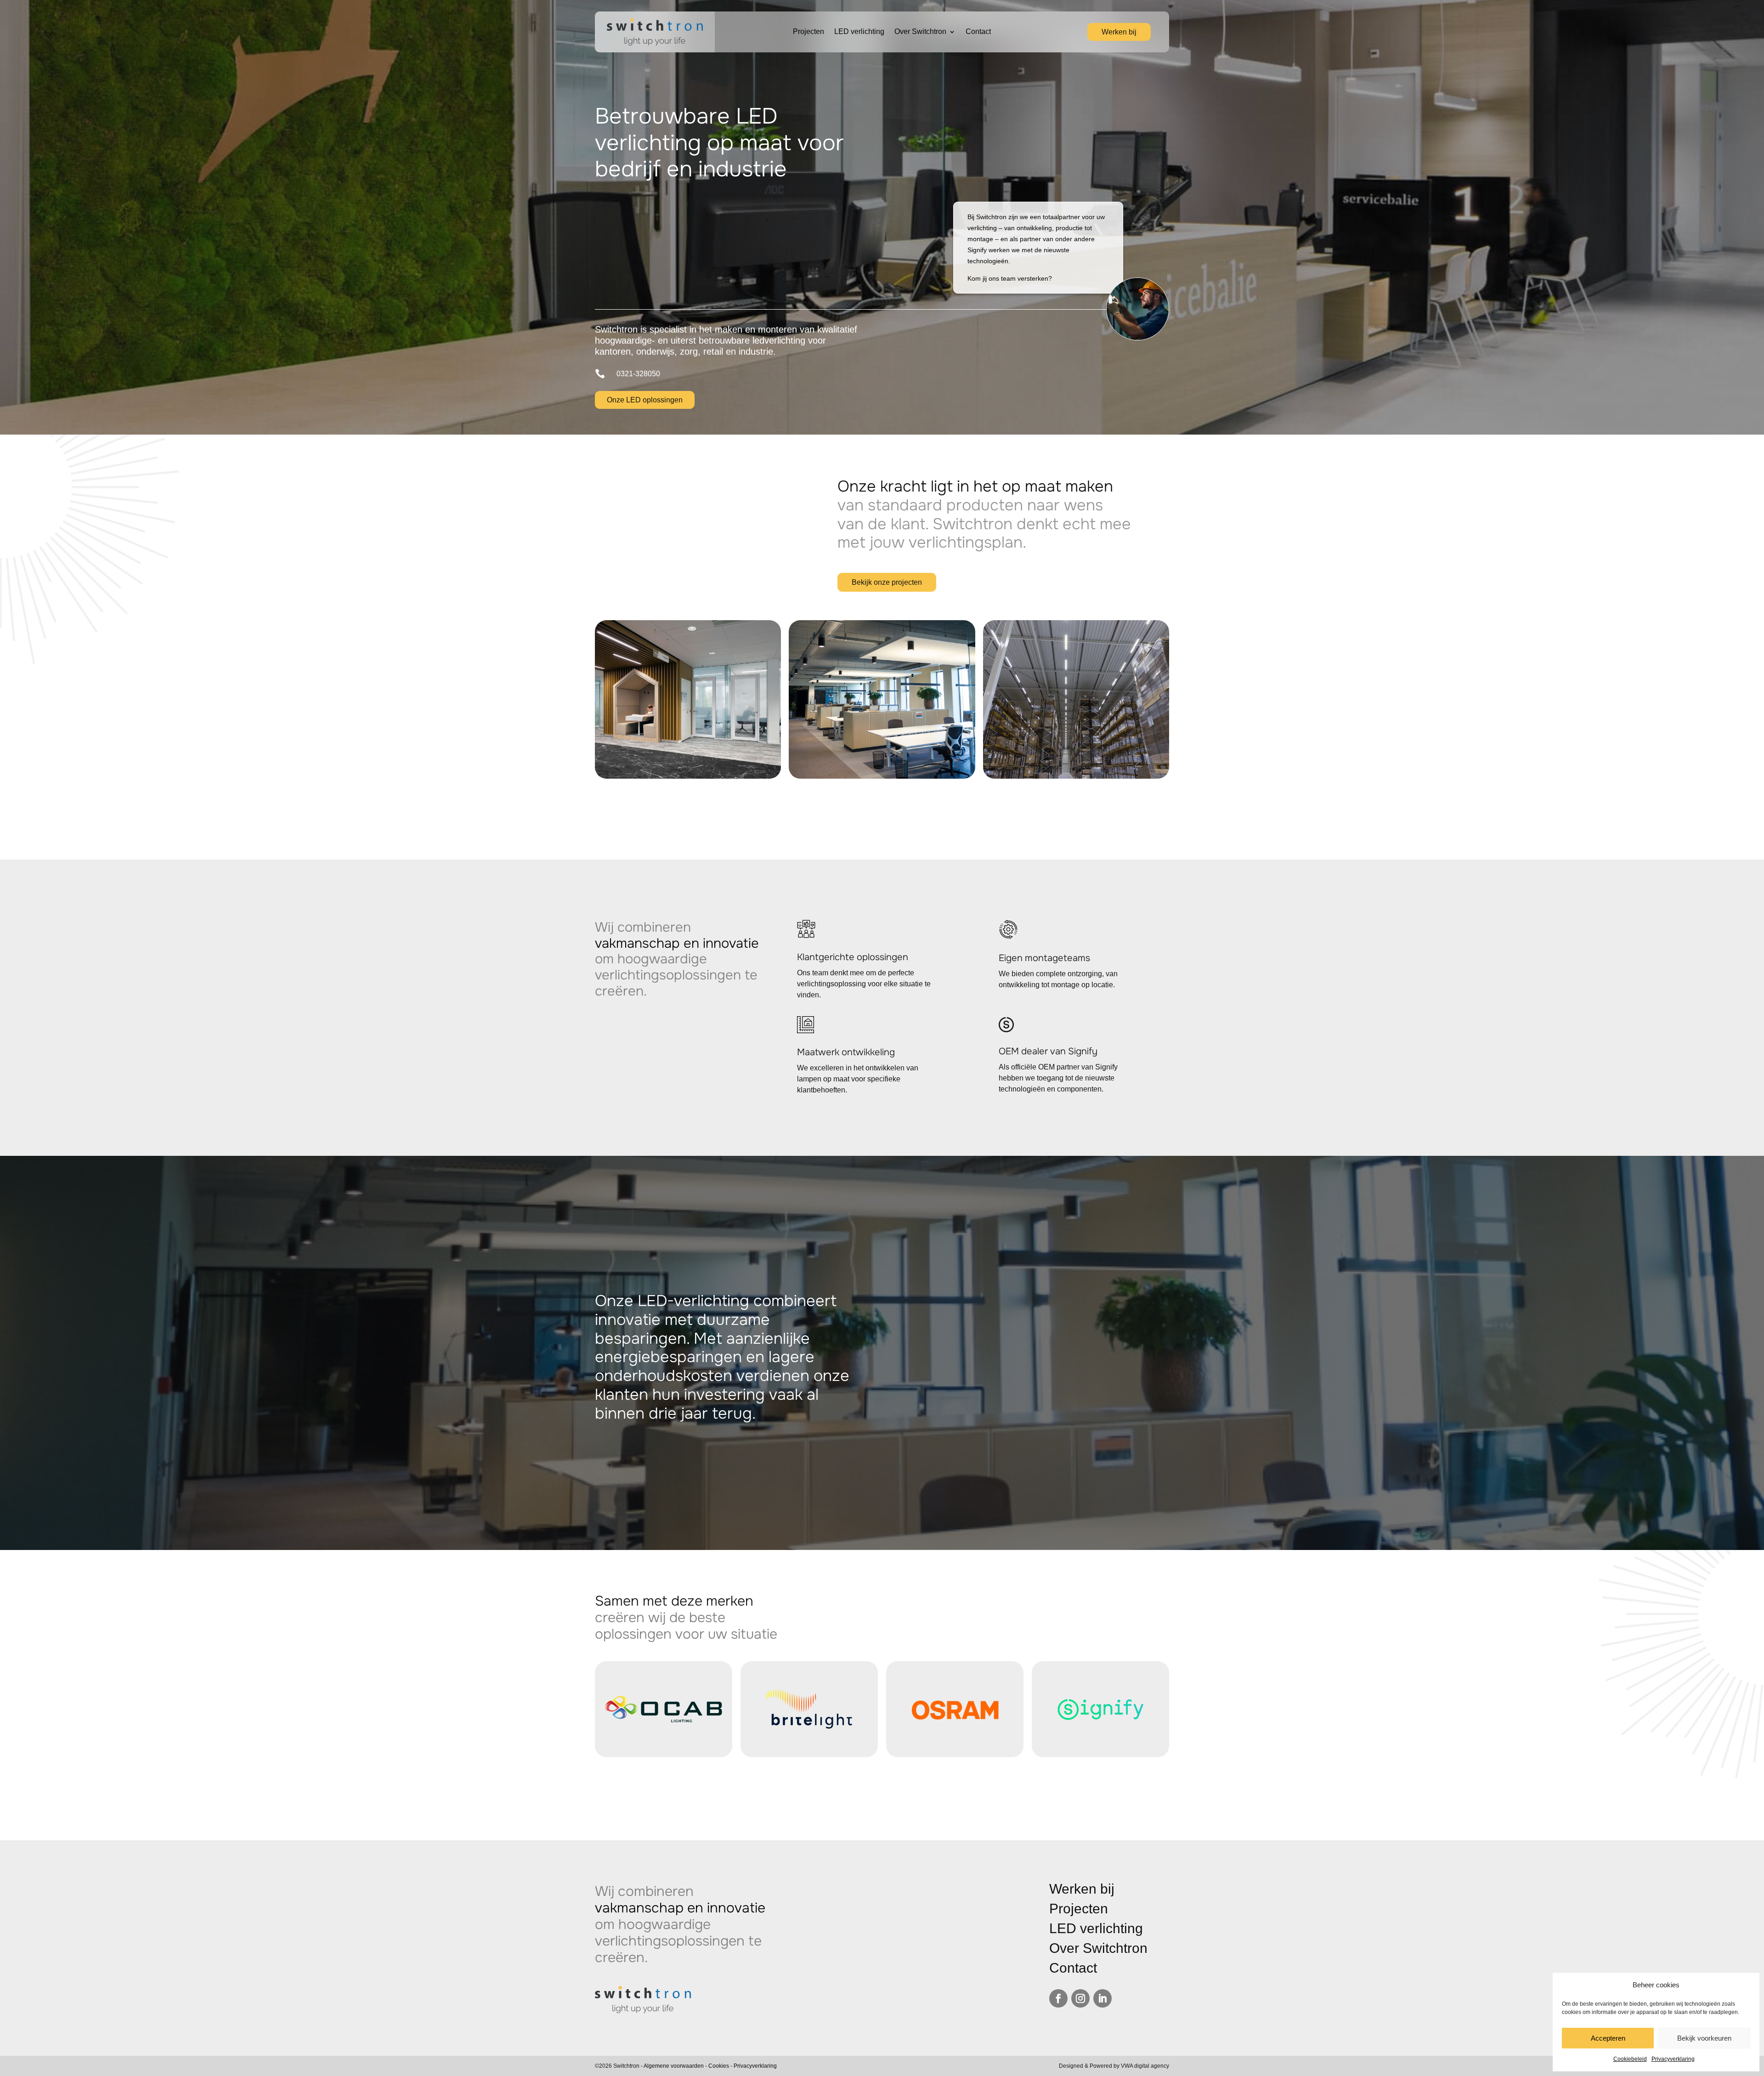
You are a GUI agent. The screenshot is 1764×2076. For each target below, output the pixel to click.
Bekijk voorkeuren (1704, 2038)
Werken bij (1119, 32)
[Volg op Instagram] (1080, 1998)
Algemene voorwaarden (674, 2066)
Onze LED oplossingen (645, 400)
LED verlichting (859, 32)
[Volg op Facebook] (1058, 1998)
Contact (978, 32)
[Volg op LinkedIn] (1102, 1998)
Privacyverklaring (1673, 2059)
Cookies (719, 2066)
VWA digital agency (1145, 2066)
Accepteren (1608, 2038)
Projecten (808, 32)
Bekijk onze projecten (887, 582)
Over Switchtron (920, 32)
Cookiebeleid (1630, 2059)
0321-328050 (638, 374)
